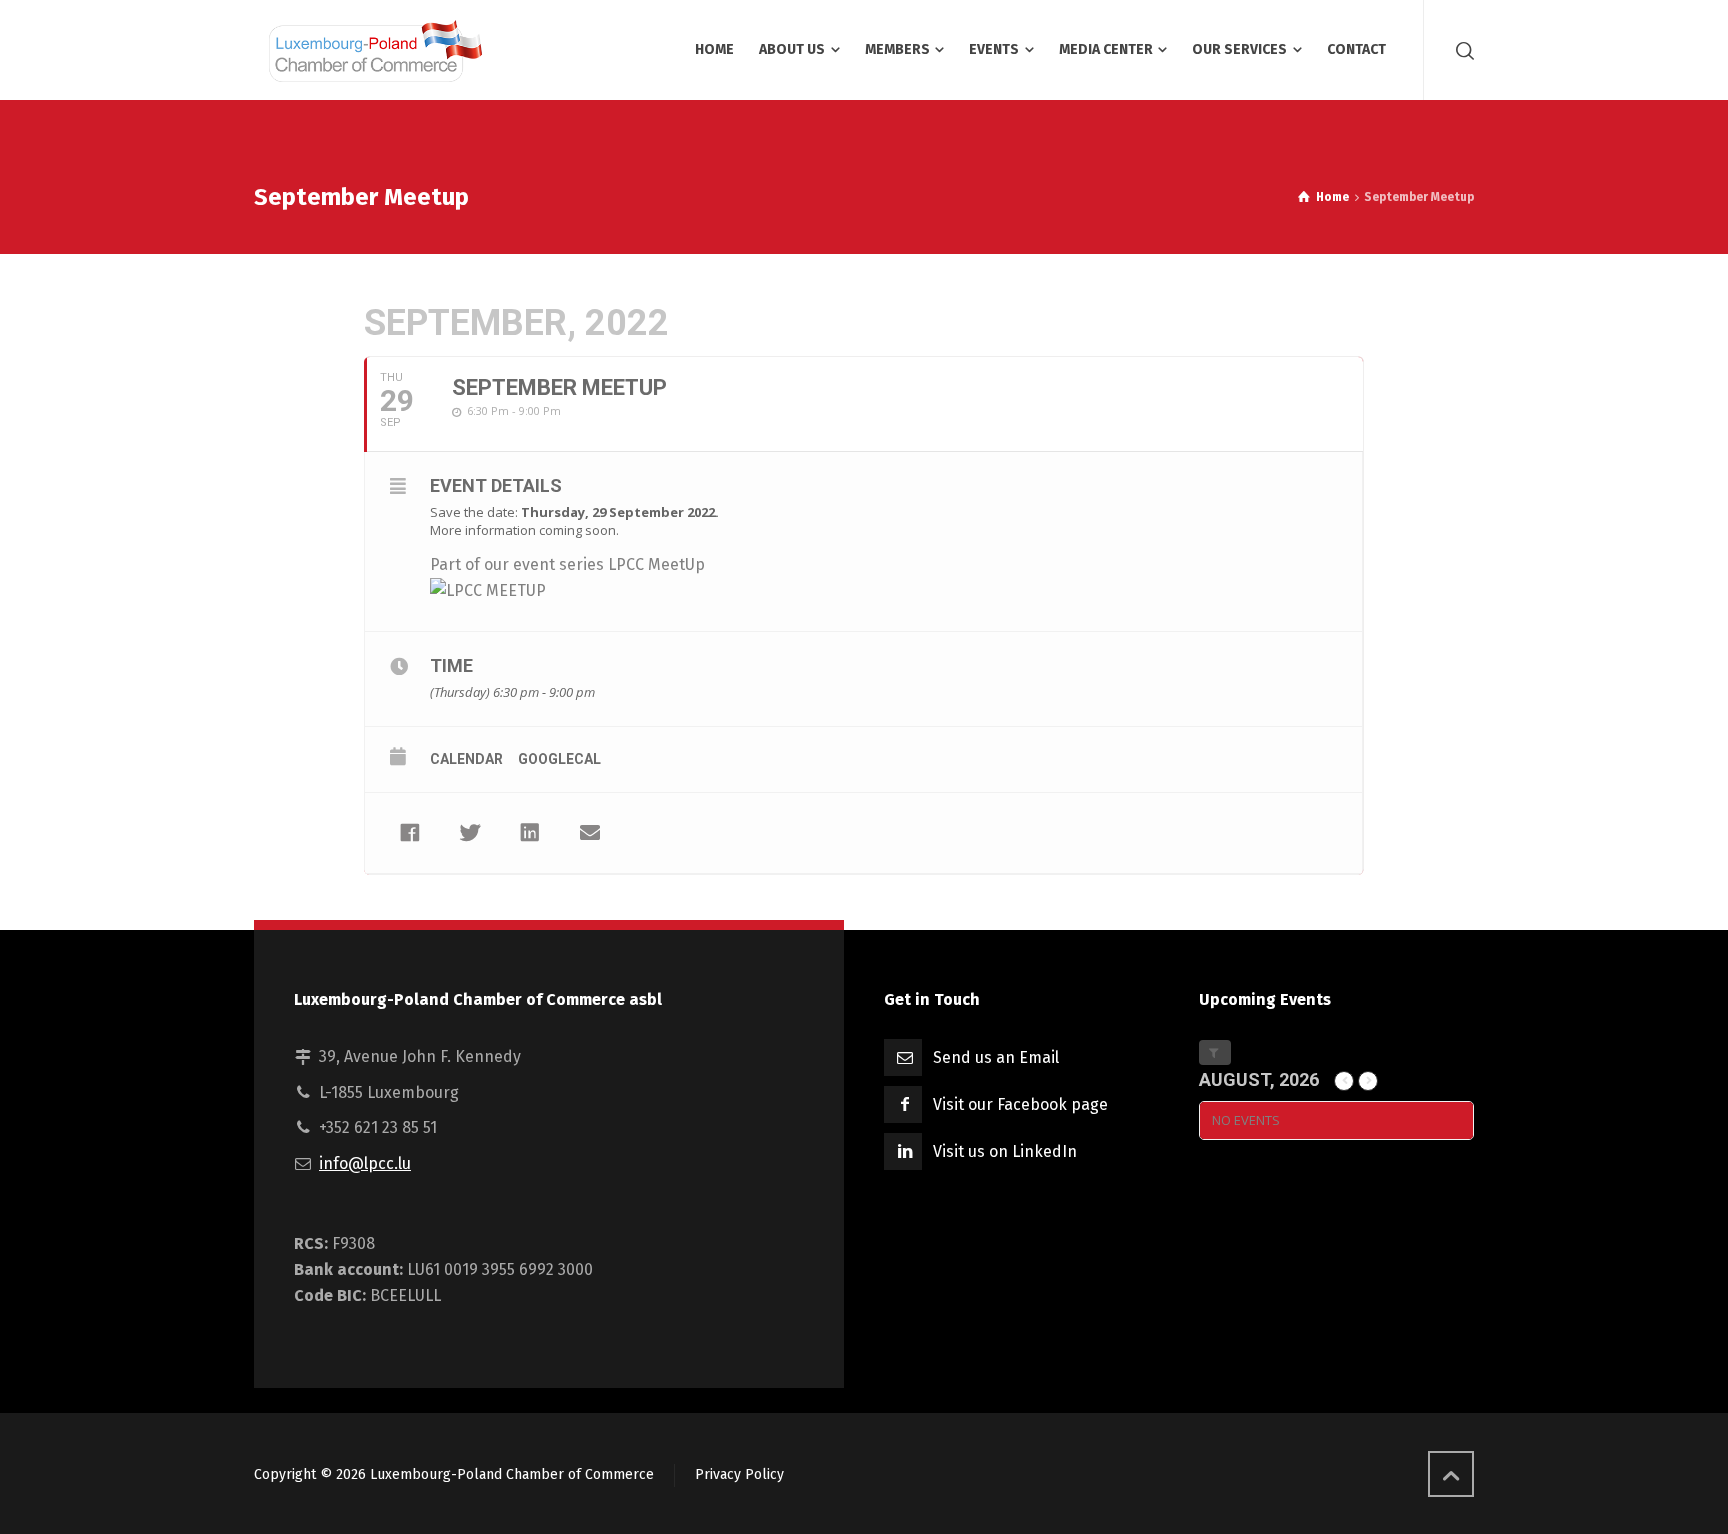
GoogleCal (559, 759)
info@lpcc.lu (365, 1163)
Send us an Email (996, 1057)
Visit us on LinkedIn (1005, 1151)
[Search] (1461, 50)
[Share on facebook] (410, 833)
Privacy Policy (739, 1474)
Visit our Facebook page (1020, 1104)
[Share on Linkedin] (530, 833)
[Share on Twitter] (470, 833)
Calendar (466, 759)
